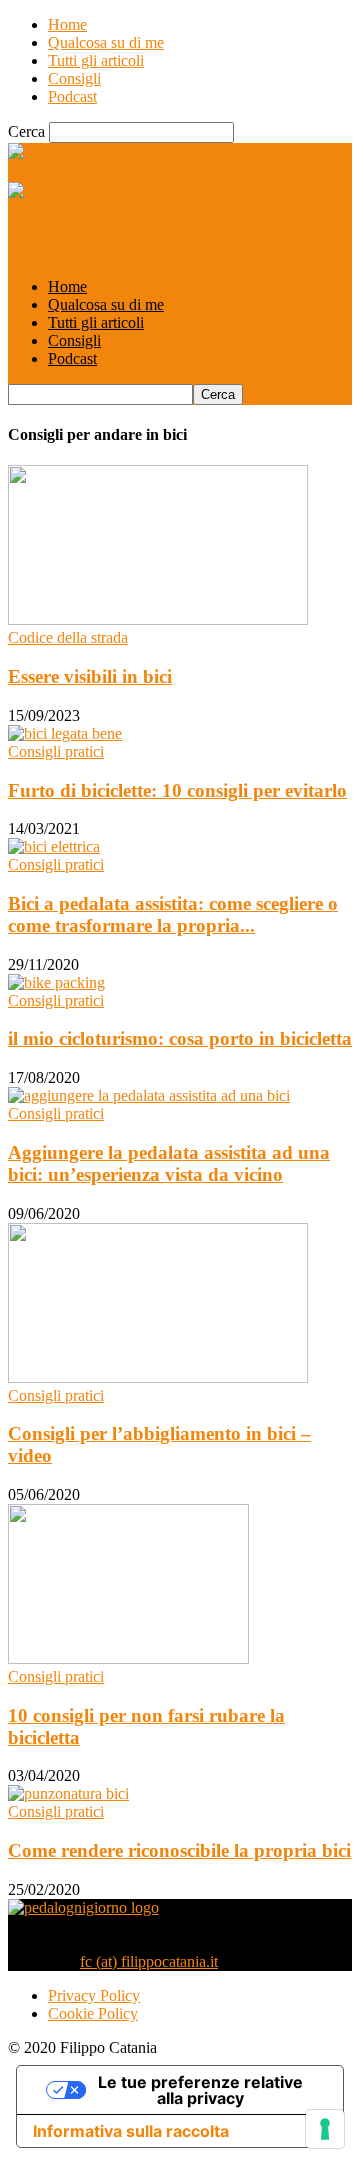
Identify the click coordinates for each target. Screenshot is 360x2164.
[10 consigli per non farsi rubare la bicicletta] (128, 1658)
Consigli (74, 78)
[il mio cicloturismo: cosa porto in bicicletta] (56, 982)
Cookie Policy (93, 2013)
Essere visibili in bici (90, 676)
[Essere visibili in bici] (158, 619)
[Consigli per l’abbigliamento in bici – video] (158, 1377)
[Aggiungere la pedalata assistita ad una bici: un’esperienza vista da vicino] (149, 1095)
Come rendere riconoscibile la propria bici (179, 1850)
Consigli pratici (56, 751)
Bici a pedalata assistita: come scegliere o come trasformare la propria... (173, 914)
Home (67, 24)
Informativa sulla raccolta (131, 2131)
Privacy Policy (94, 1995)
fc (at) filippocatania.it (149, 1961)
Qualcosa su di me (106, 42)
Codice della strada (68, 637)
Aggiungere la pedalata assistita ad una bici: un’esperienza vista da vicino (169, 1163)
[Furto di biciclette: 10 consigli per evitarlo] (65, 733)
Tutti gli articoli (96, 60)
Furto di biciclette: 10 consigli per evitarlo (177, 790)
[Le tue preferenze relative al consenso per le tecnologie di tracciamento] (325, 2129)
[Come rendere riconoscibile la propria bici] (68, 1793)
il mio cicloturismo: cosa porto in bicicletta (180, 1038)
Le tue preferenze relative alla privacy (200, 2090)
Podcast (72, 96)
